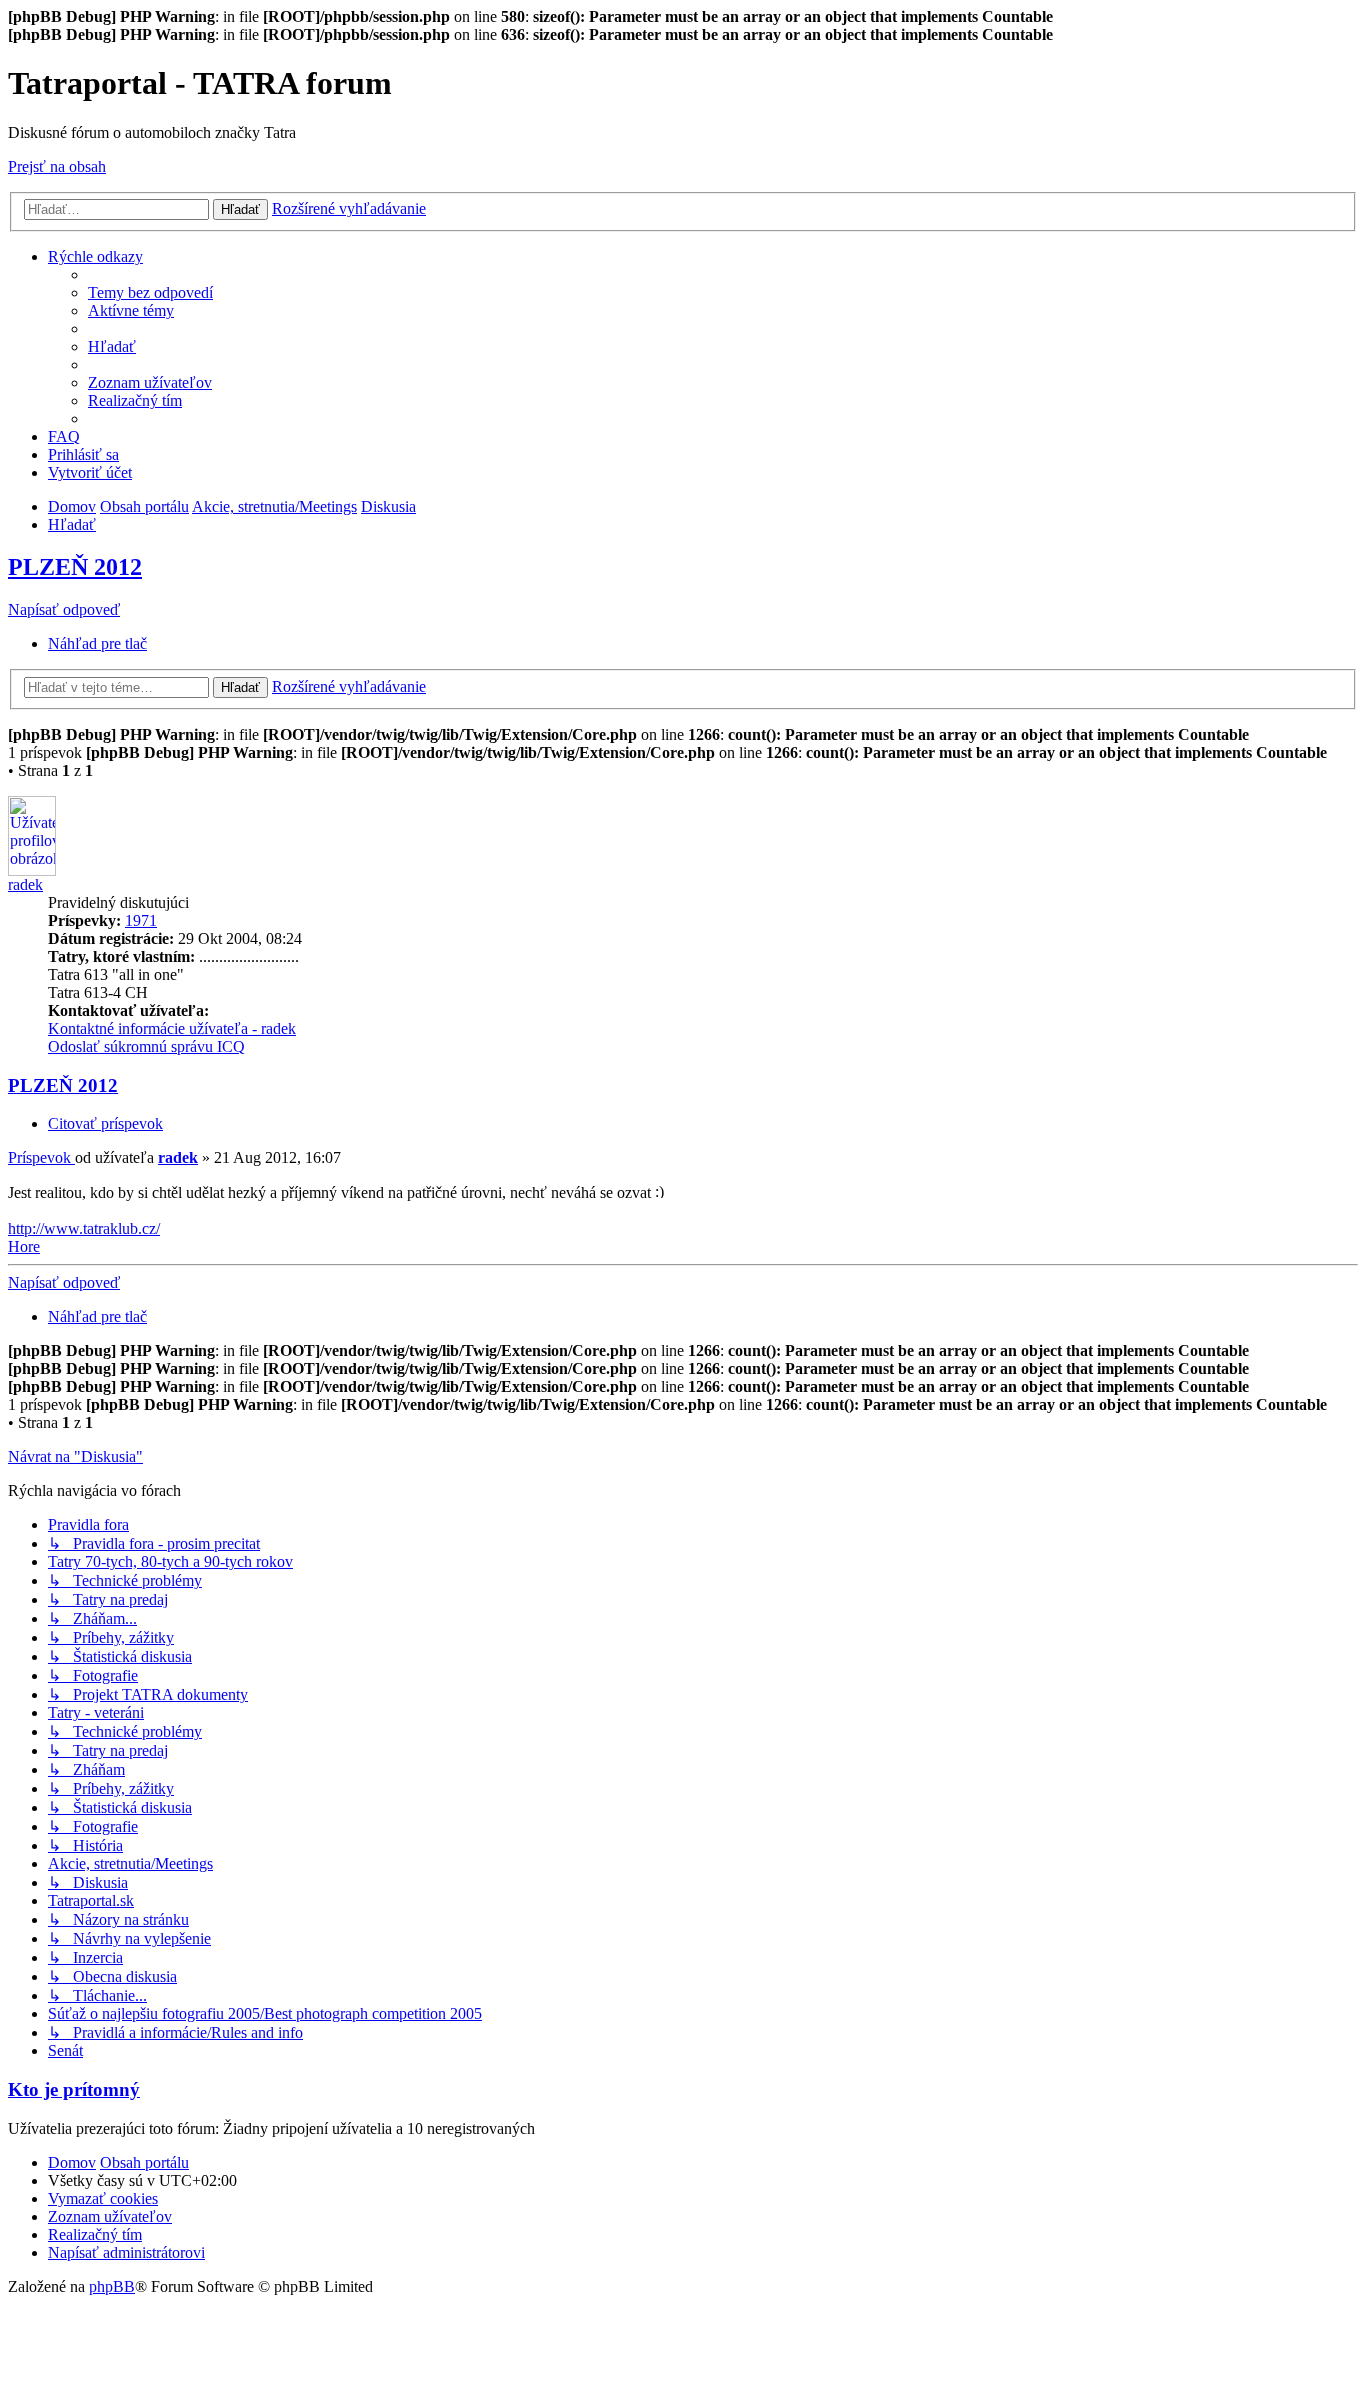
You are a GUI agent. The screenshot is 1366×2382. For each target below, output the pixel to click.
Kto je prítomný (74, 2089)
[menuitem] (150, 292)
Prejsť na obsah (57, 166)
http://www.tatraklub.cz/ (84, 1228)
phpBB (112, 2286)
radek (25, 884)
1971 (141, 920)
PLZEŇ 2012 (75, 567)
